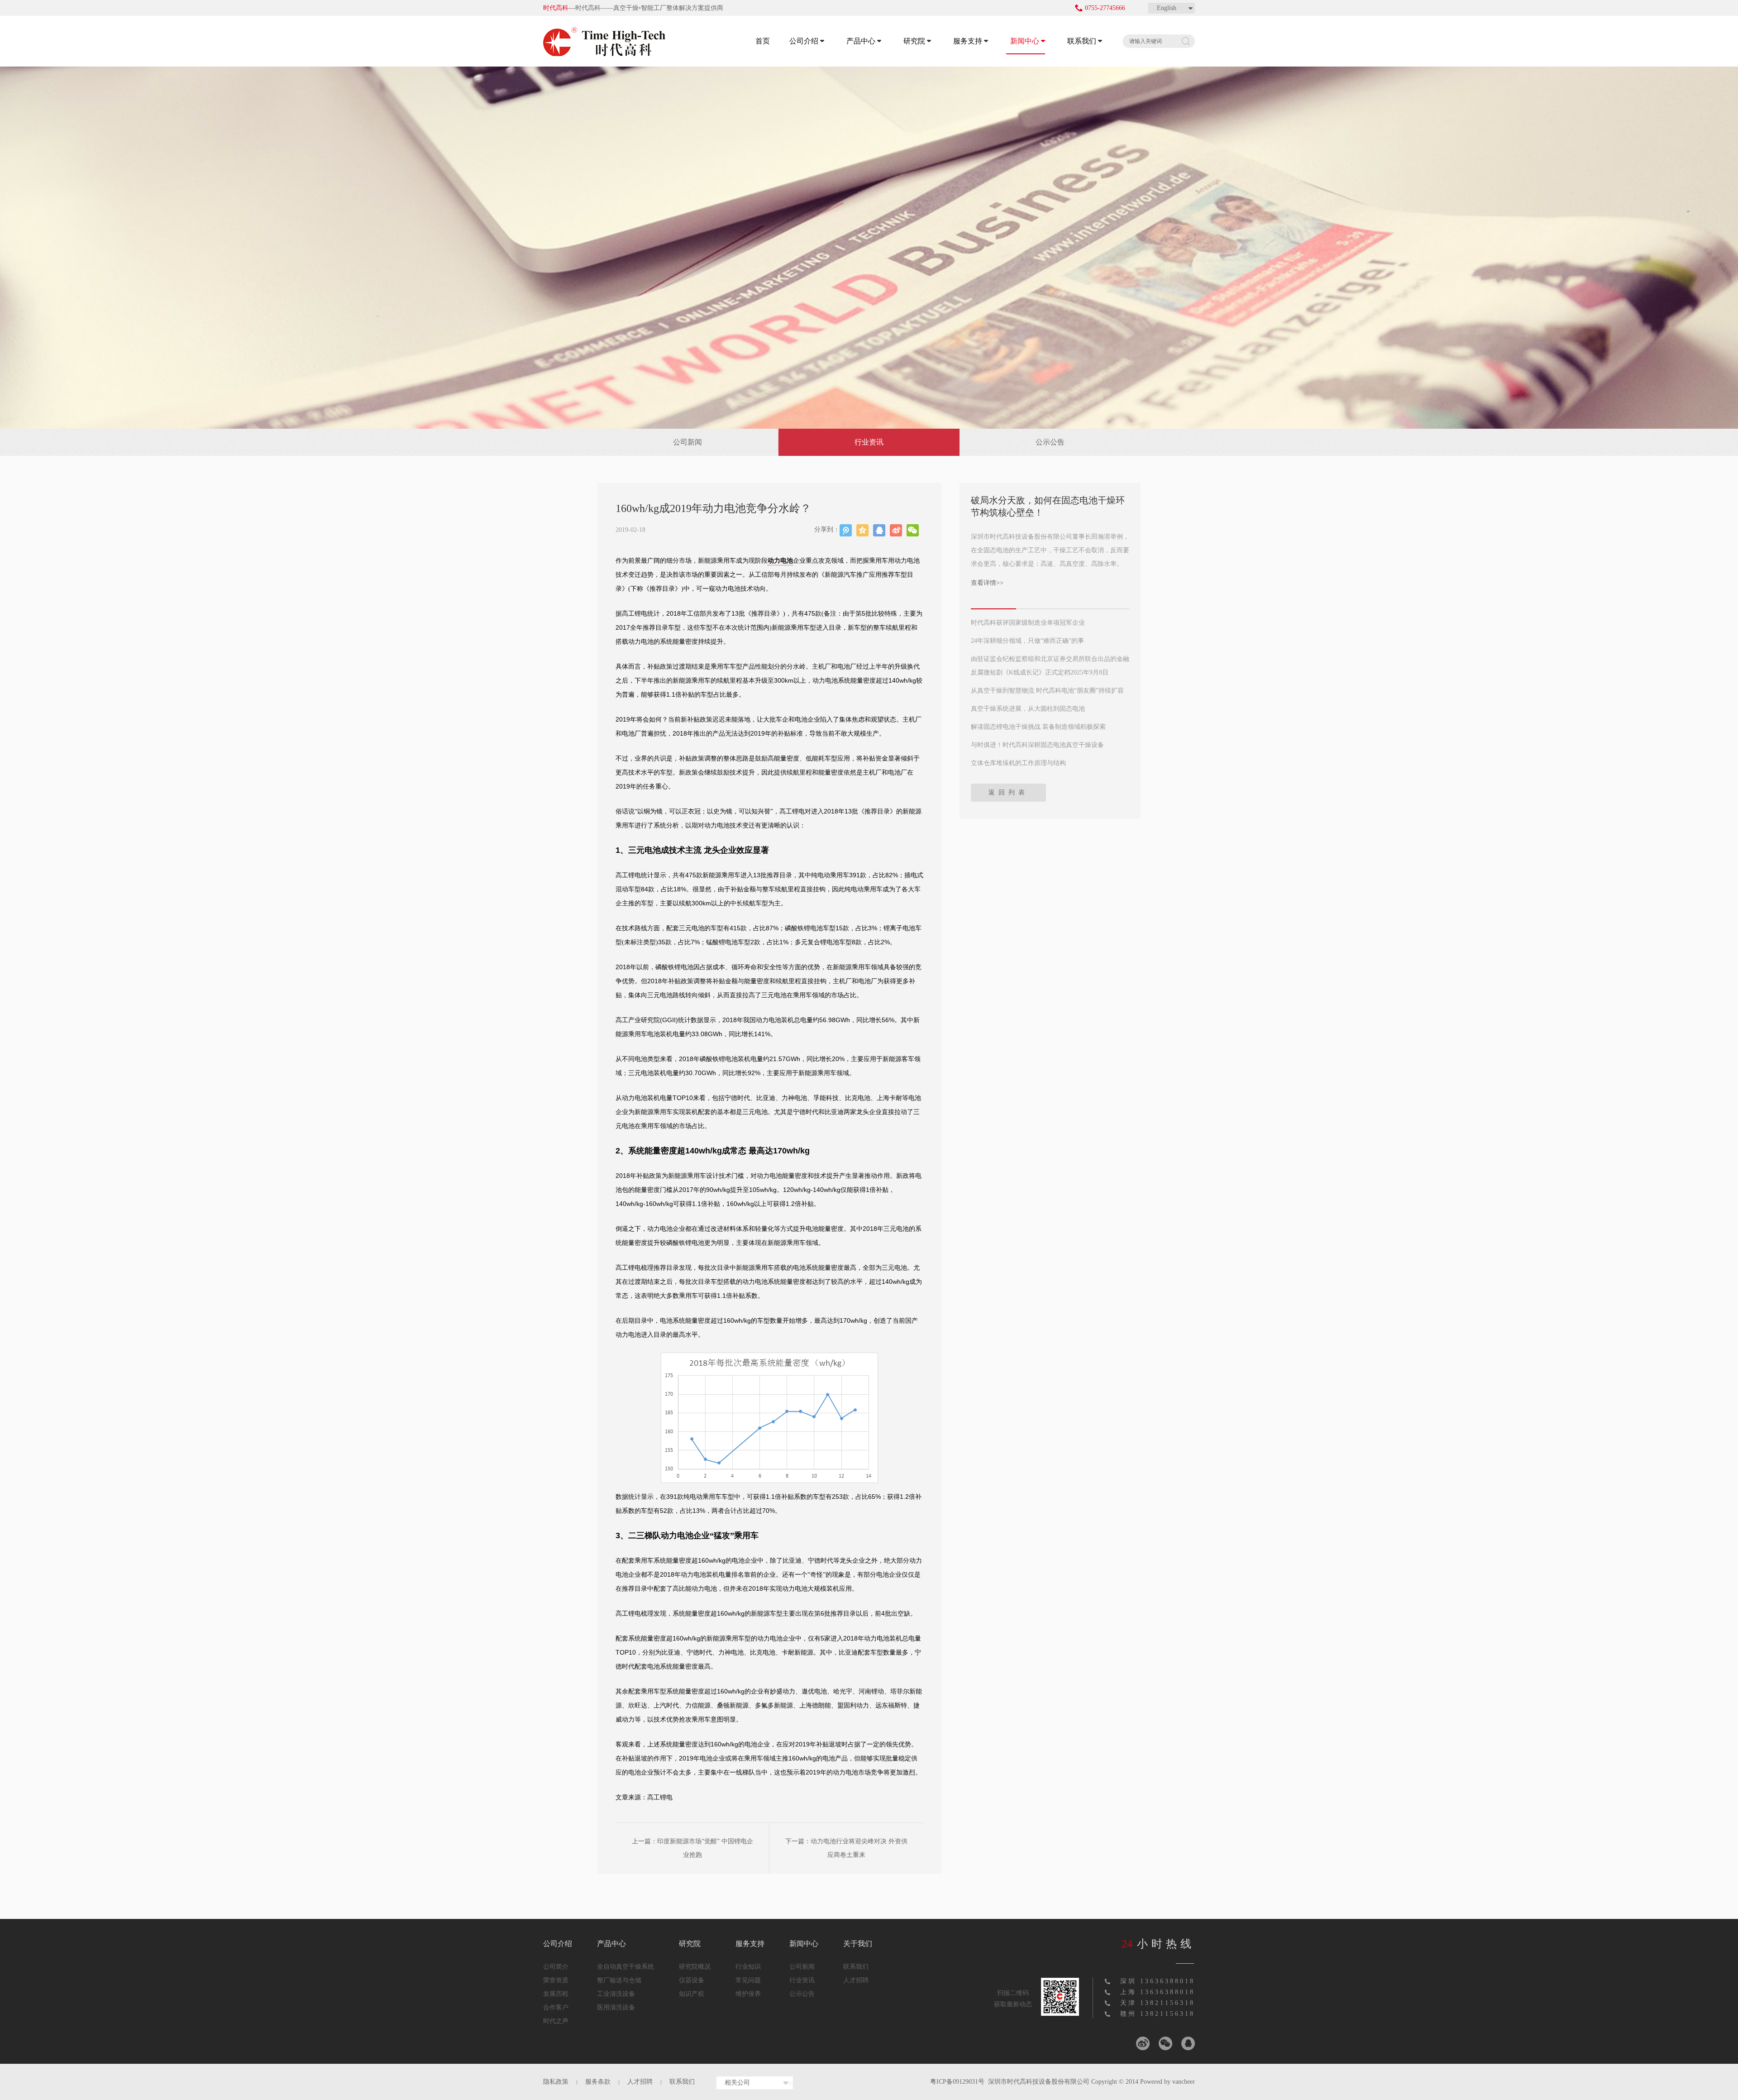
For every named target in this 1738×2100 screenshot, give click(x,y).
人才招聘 (856, 1980)
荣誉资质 (556, 1980)
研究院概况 (695, 1967)
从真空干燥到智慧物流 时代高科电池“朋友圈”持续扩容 (1047, 691)
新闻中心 (1025, 41)
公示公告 (1050, 442)
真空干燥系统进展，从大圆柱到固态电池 (1028, 709)
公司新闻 (688, 442)
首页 (763, 41)
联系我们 (1082, 41)
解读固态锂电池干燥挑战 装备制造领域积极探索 (1038, 727)
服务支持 (968, 41)
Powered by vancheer (1167, 2082)
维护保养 (748, 1994)
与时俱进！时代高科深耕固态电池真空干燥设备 (1037, 745)
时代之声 (556, 2021)
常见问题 (748, 1980)
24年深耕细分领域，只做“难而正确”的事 (1027, 641)
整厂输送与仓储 (619, 1980)
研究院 (914, 41)
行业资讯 (869, 442)
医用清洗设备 (616, 2007)
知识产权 (692, 1994)
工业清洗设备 (616, 1994)
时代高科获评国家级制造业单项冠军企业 (1028, 623)
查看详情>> (987, 583)
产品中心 (861, 41)
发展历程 (556, 1994)
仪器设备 (692, 1980)
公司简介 (556, 1967)
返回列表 (1008, 792)
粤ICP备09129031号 (957, 2082)
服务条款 (598, 2082)
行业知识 (748, 1967)
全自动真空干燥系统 (625, 1967)
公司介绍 (804, 41)
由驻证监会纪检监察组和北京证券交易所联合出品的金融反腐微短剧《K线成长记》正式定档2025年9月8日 (1050, 666)
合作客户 (556, 2007)
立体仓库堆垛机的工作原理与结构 (1018, 763)
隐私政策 (556, 2082)
